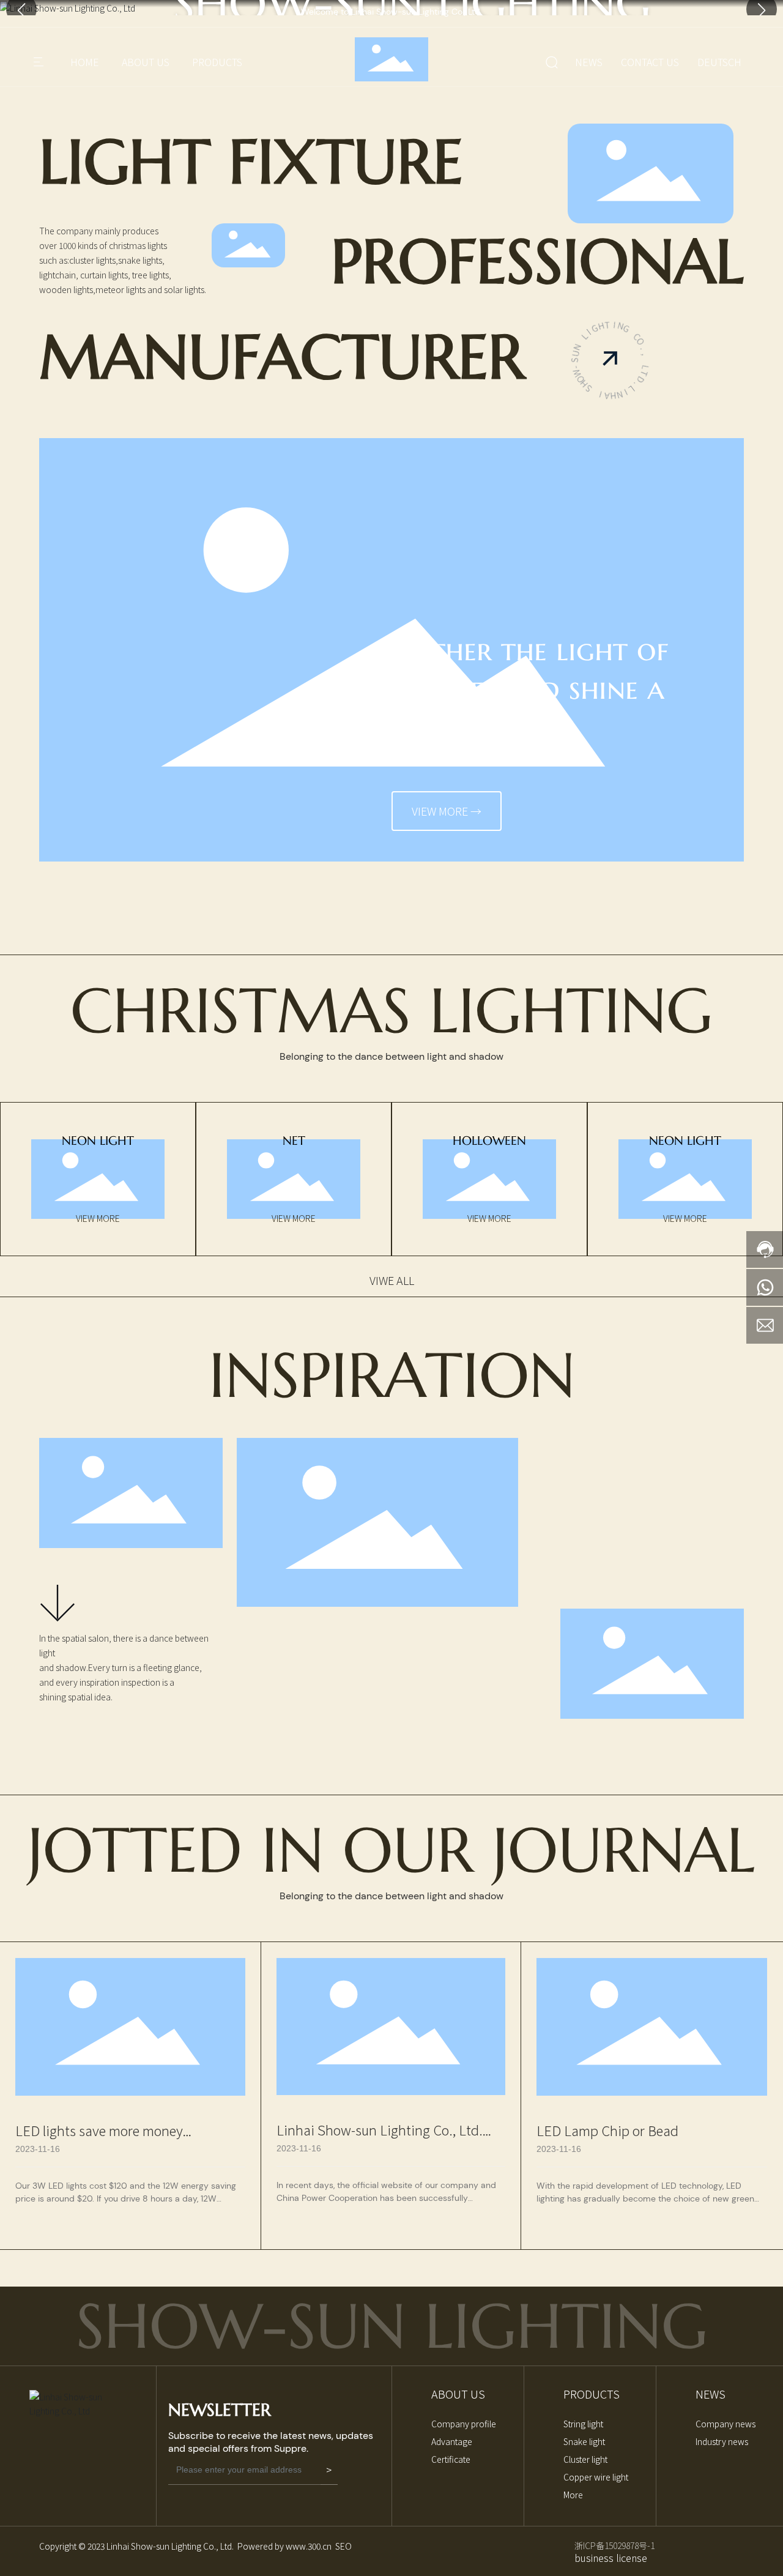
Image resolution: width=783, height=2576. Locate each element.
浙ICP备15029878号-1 (614, 2545)
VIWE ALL (392, 1280)
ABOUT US (146, 62)
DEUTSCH (719, 62)
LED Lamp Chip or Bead (607, 2130)
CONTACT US (650, 62)
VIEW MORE (98, 1218)
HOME (85, 62)
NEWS (589, 62)
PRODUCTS (217, 62)
